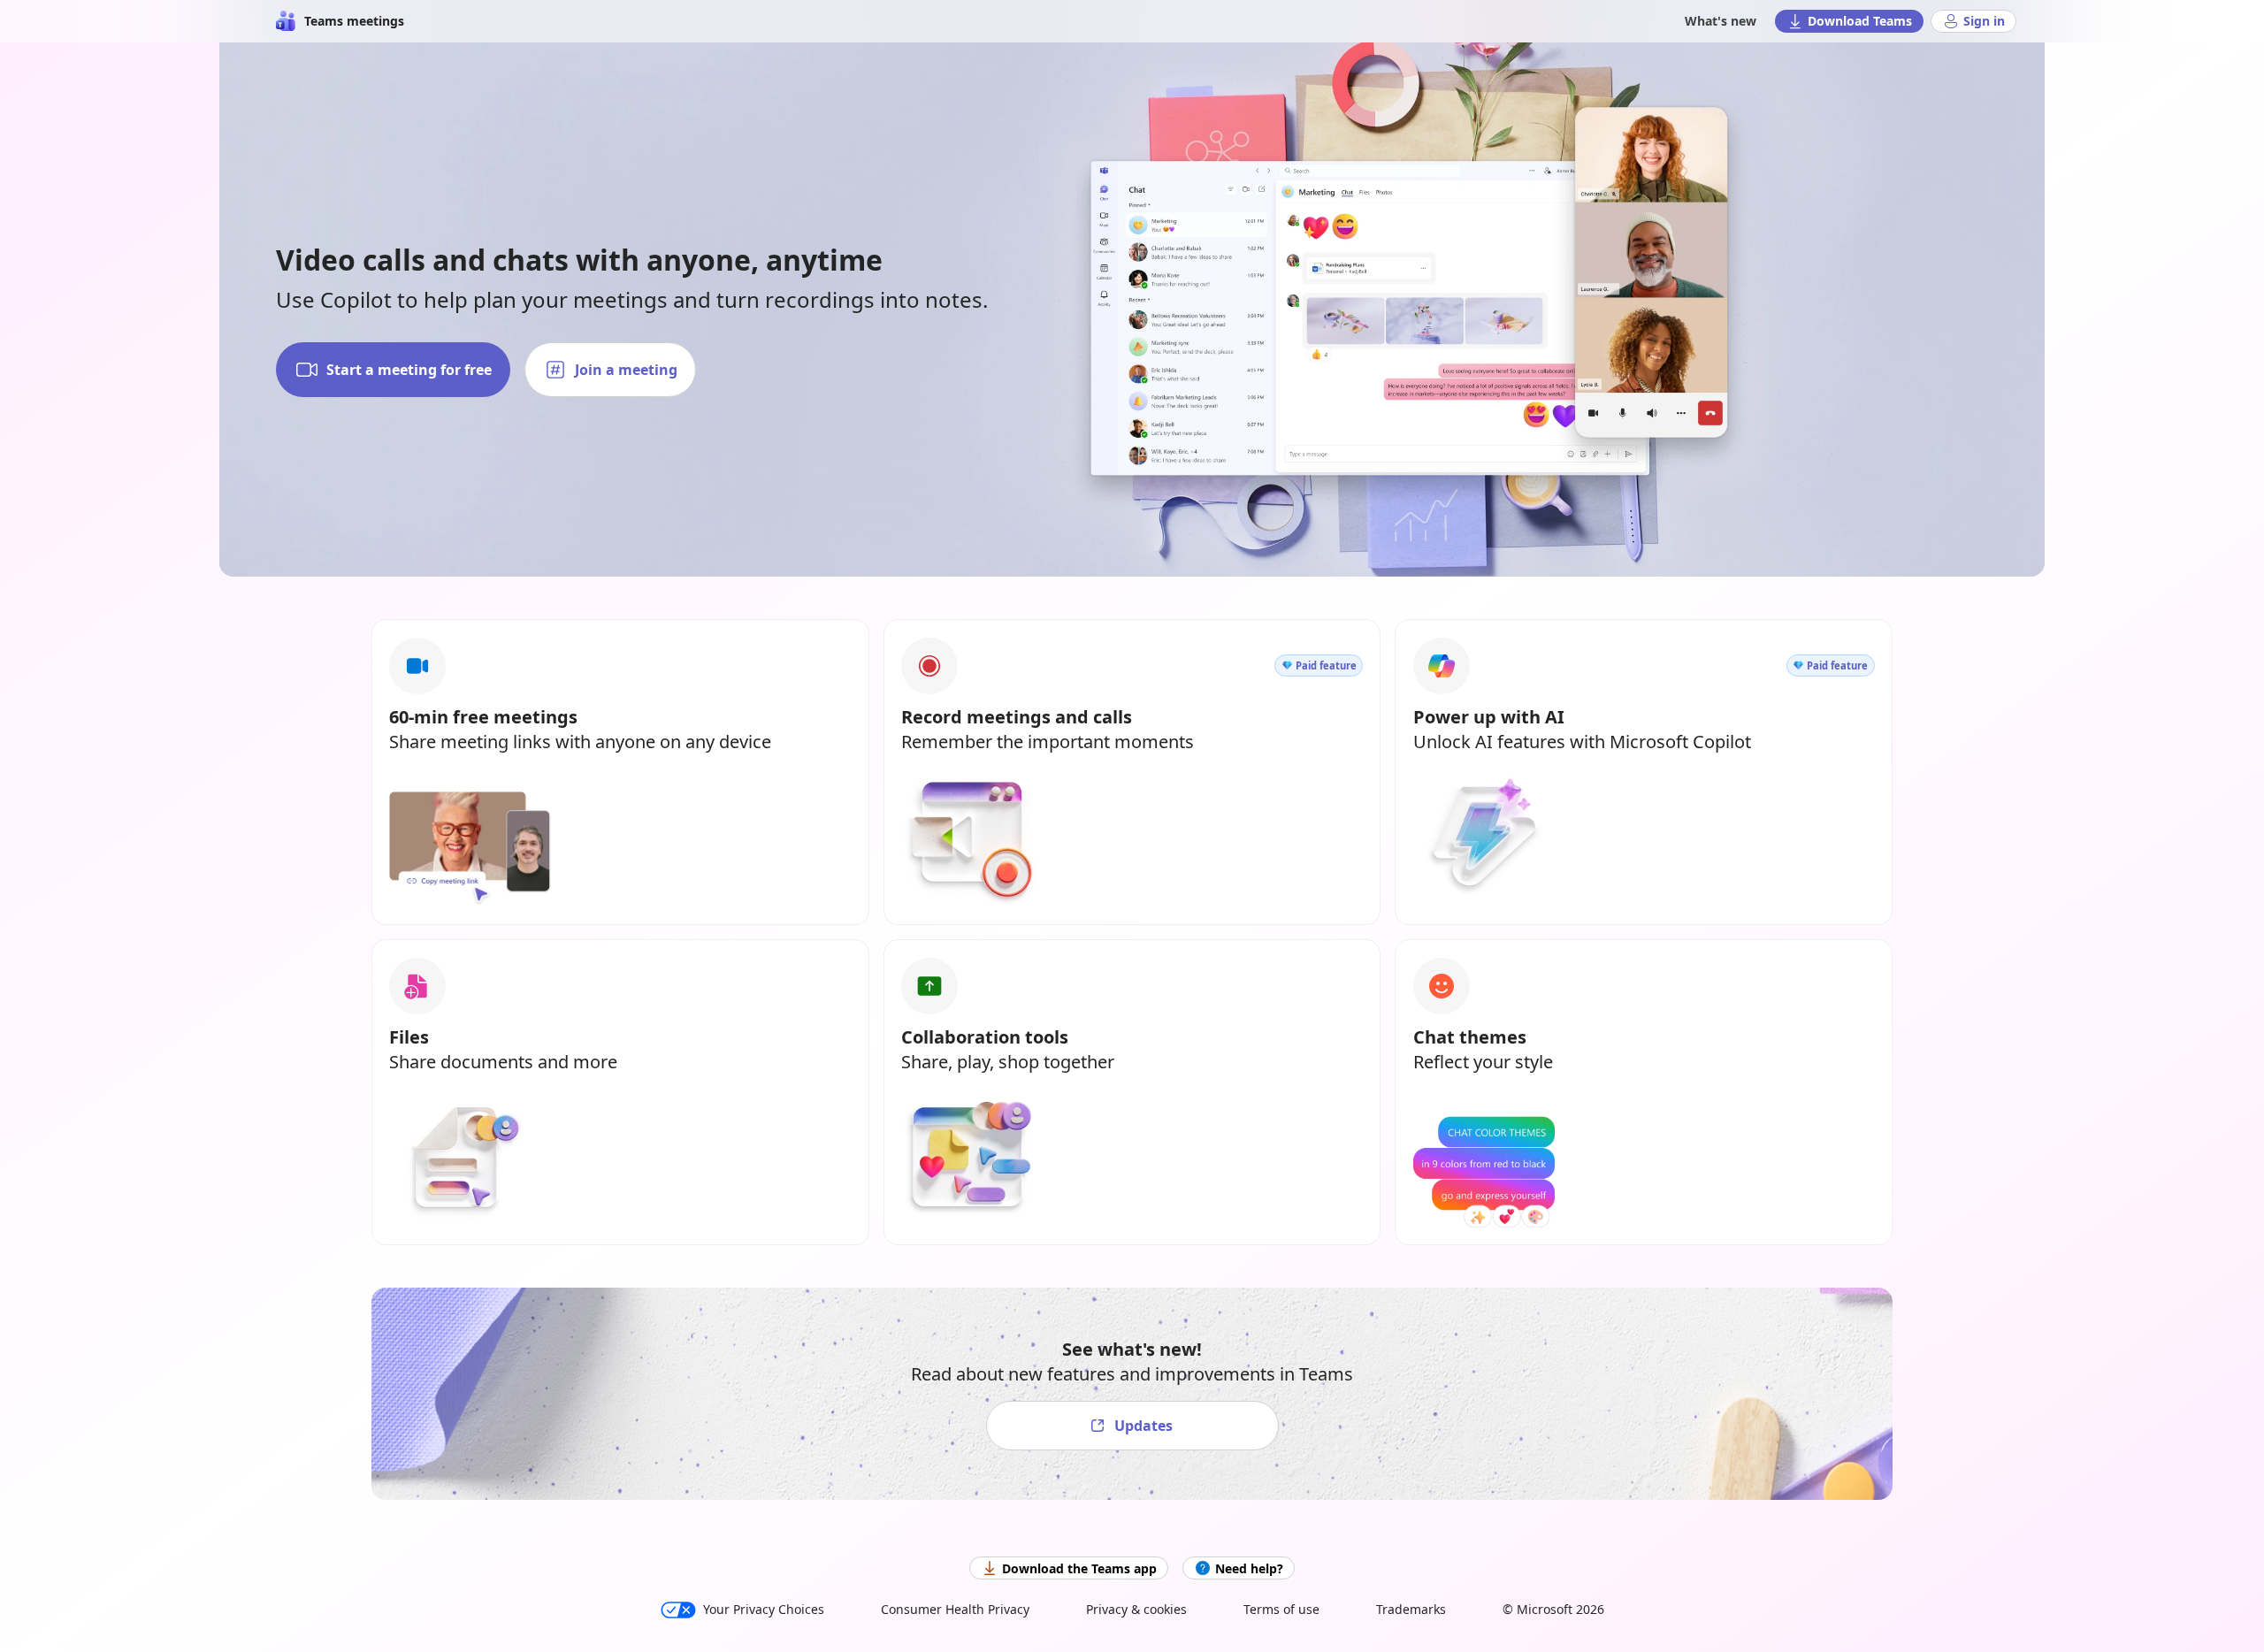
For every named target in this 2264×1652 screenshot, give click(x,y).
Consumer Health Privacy (955, 1609)
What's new (1721, 21)
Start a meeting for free (409, 370)
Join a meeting (626, 370)
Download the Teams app (1079, 1568)
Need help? (1249, 1568)
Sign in (1984, 21)
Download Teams (1860, 21)
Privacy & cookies (1136, 1609)
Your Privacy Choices (764, 1609)
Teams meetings (354, 21)
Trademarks (1411, 1609)
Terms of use (1281, 1609)
